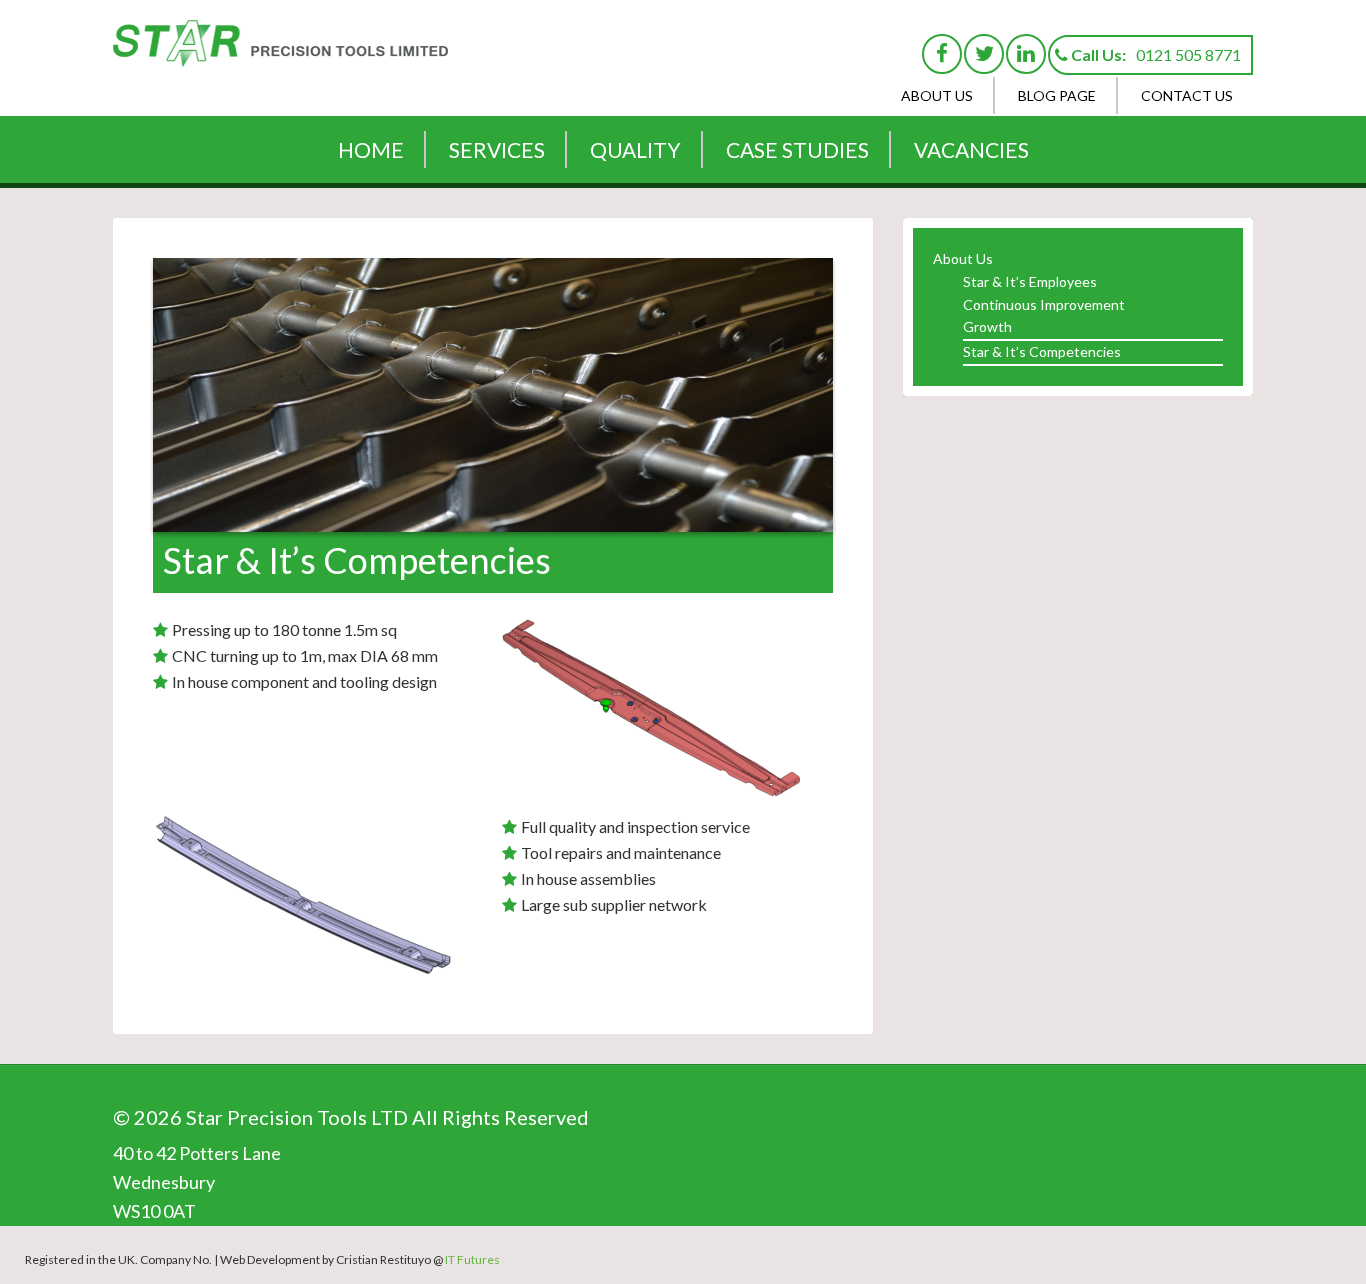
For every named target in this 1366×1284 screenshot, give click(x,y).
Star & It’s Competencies (1042, 351)
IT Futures (472, 1259)
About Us (963, 258)
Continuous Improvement (1044, 304)
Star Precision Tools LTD (283, 55)
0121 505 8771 (1188, 54)
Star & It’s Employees (1030, 281)
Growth (987, 326)
